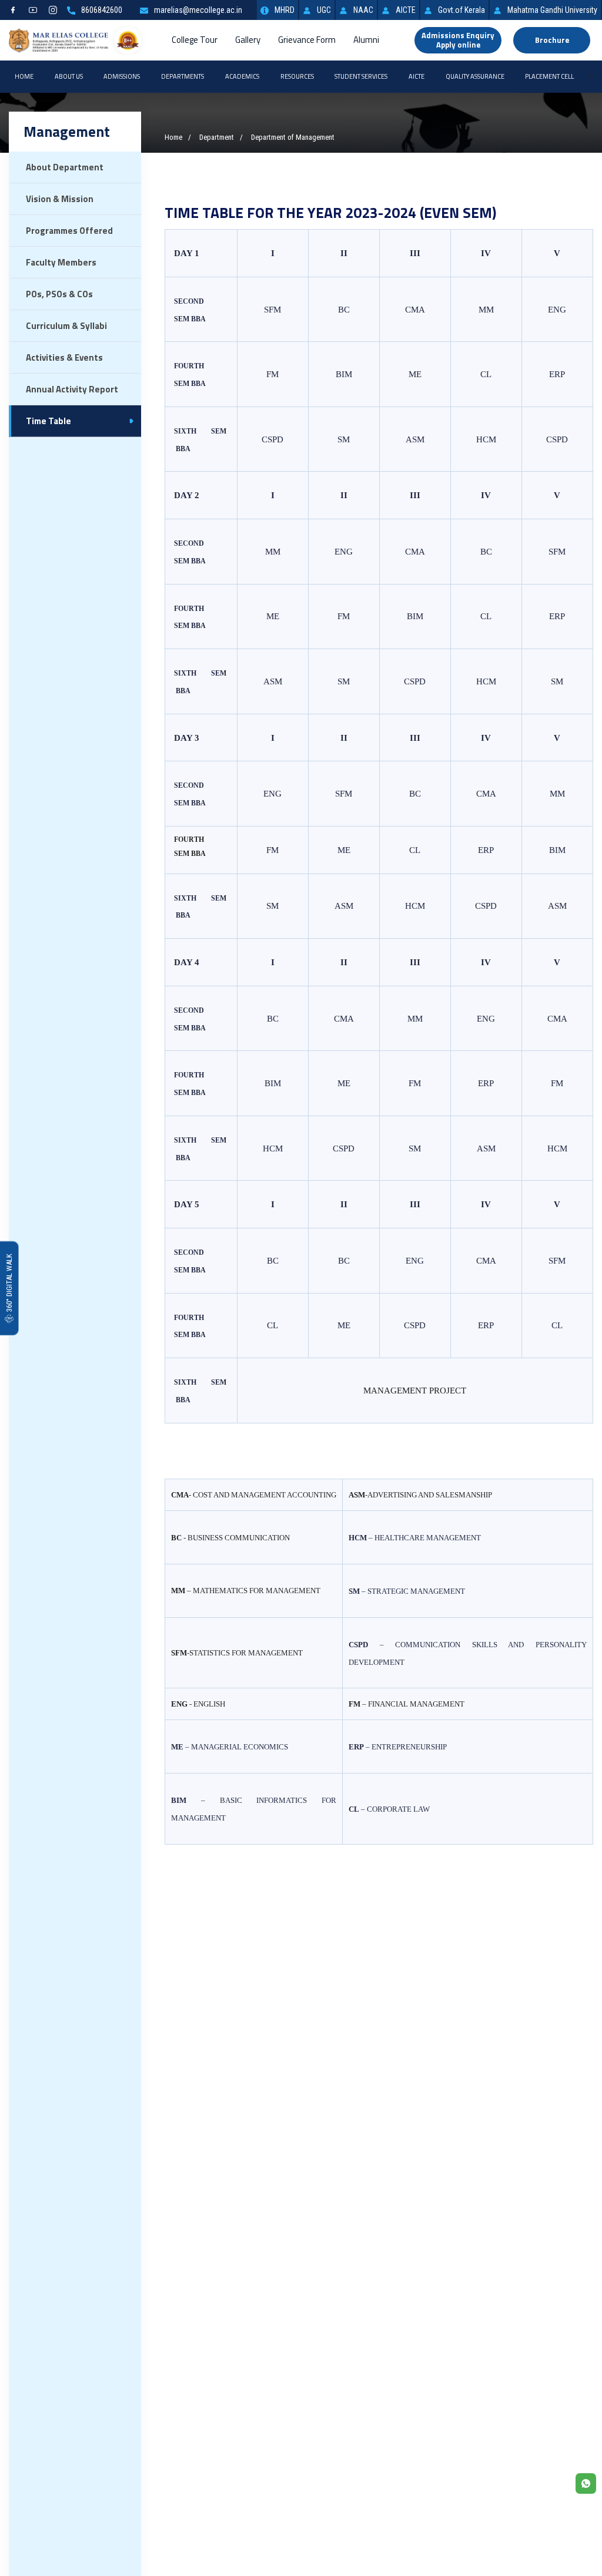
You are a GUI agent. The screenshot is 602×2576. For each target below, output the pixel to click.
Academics (242, 76)
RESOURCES (297, 76)
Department (217, 137)
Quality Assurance (475, 76)
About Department (65, 167)
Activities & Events (64, 357)
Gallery (248, 40)
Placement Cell (549, 76)
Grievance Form (307, 40)
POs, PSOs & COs (59, 294)
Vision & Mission (60, 199)
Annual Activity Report (72, 389)
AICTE (406, 10)
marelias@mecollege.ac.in (198, 10)
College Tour (195, 40)
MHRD (285, 10)
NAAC (363, 10)
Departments (183, 76)
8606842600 (102, 10)
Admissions (122, 76)
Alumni (366, 40)
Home (24, 76)
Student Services (361, 76)
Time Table (49, 421)
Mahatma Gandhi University (552, 10)
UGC (324, 10)
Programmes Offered (69, 231)
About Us (69, 76)
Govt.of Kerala (461, 10)
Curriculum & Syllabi (66, 326)
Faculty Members (61, 262)
